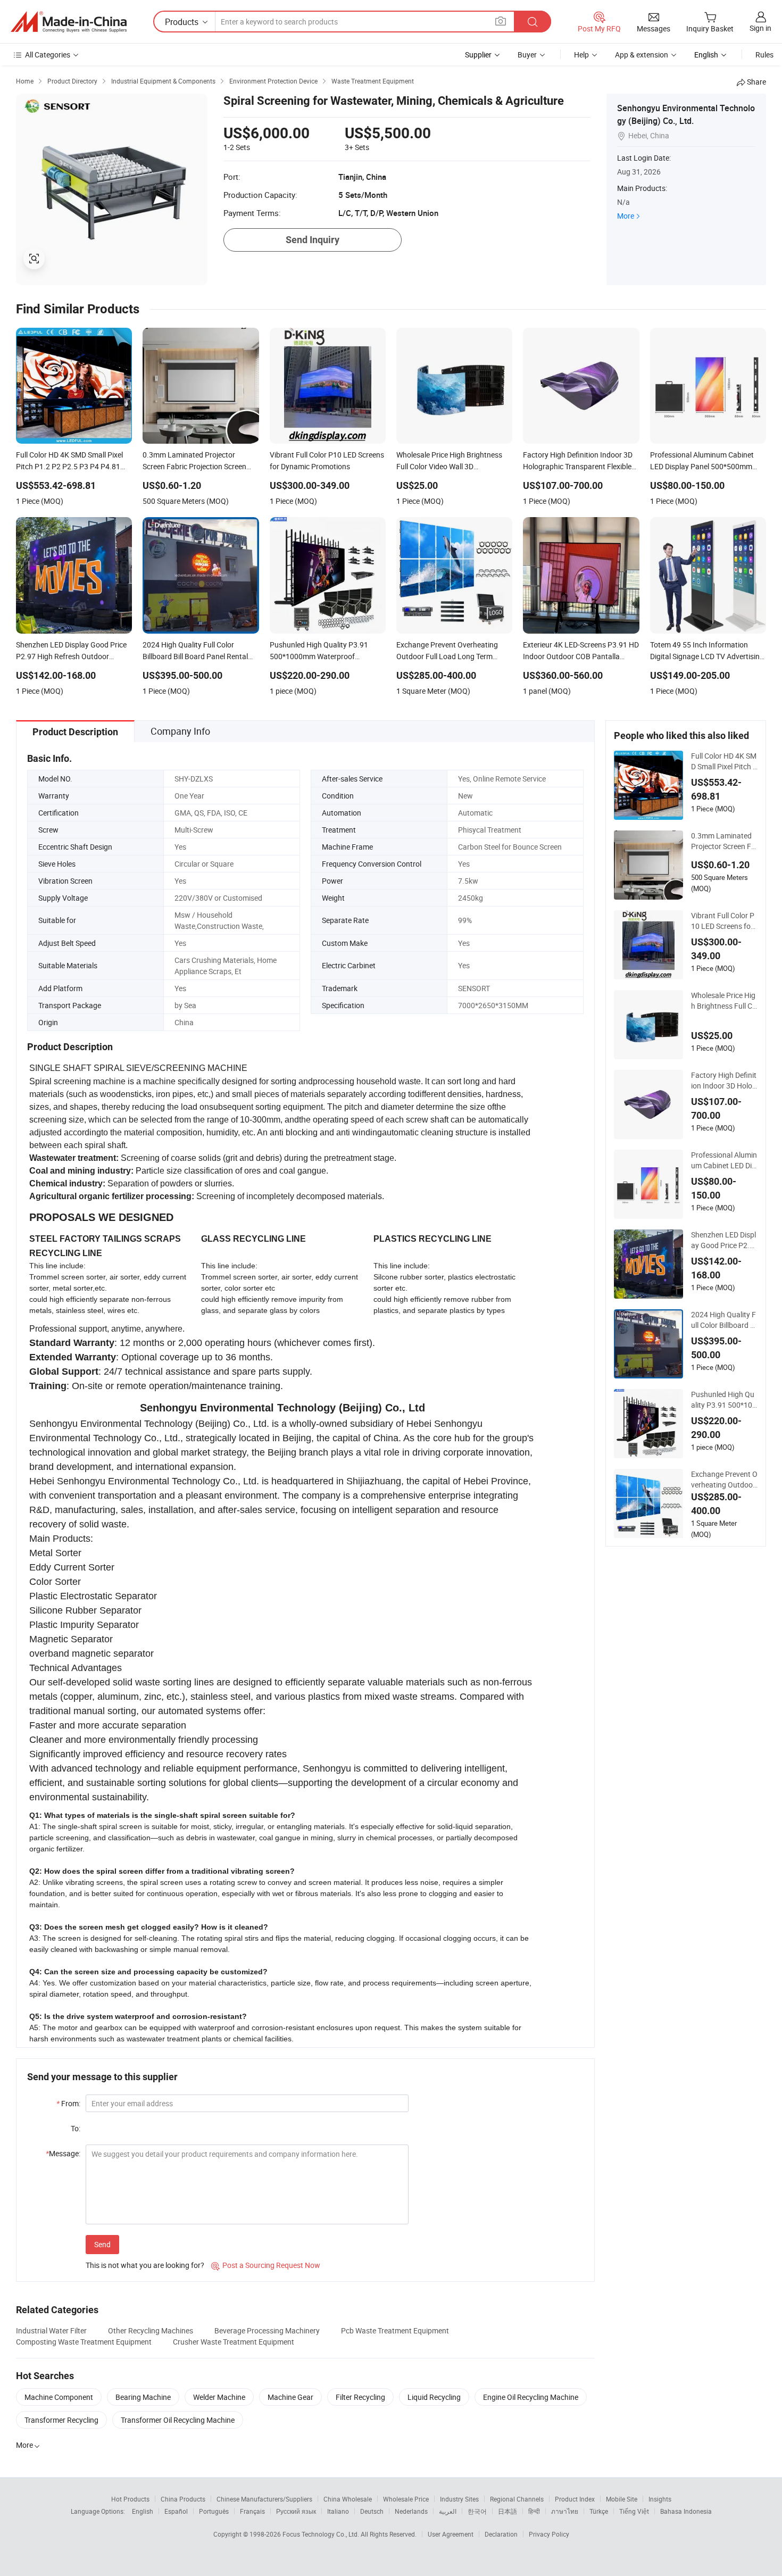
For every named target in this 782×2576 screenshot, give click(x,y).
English (143, 2511)
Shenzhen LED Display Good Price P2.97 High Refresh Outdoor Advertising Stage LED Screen (724, 1240)
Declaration (501, 2534)
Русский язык (296, 2511)
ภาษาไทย (565, 2511)
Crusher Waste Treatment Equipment (234, 2342)
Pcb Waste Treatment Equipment (395, 2330)
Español (176, 2511)
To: (76, 2128)
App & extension (642, 55)
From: (68, 2103)
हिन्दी (534, 2511)
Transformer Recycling (61, 2420)
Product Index (575, 2499)
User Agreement (451, 2534)
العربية (448, 2511)
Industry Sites (459, 2499)
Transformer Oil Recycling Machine (178, 2420)
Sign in (760, 28)
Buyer (527, 55)
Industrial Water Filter (51, 2330)
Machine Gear (290, 2397)
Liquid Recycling (434, 2397)
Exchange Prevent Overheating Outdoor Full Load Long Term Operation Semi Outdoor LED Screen (724, 1480)
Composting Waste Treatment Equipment (84, 2342)
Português (214, 2511)
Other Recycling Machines (151, 2330)
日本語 (508, 2511)
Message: (63, 2153)
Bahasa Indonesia (686, 2511)
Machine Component (59, 2397)
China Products (183, 2499)
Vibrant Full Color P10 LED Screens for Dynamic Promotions (724, 921)
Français (252, 2511)
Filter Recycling (360, 2397)
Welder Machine (219, 2397)
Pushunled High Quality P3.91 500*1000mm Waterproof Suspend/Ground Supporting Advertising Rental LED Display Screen (724, 1400)
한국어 (477, 2511)
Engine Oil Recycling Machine (531, 2397)
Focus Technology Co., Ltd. (322, 2534)
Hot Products (130, 2499)
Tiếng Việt (634, 2511)
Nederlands (411, 2511)
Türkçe (599, 2511)
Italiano (338, 2511)
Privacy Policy (549, 2534)
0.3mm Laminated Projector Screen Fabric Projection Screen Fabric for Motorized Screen (723, 841)
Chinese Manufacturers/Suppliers (264, 2499)
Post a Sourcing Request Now (266, 2265)
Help (581, 55)
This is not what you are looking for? (145, 2265)
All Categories (48, 55)
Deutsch (372, 2511)
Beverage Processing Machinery (267, 2330)
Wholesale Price (406, 2499)
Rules (764, 55)
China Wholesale (348, 2499)
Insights (660, 2499)
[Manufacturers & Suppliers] (69, 22)
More (626, 216)
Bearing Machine (143, 2397)
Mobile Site (622, 2499)
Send (102, 2244)
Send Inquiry (313, 240)
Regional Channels (517, 2499)
